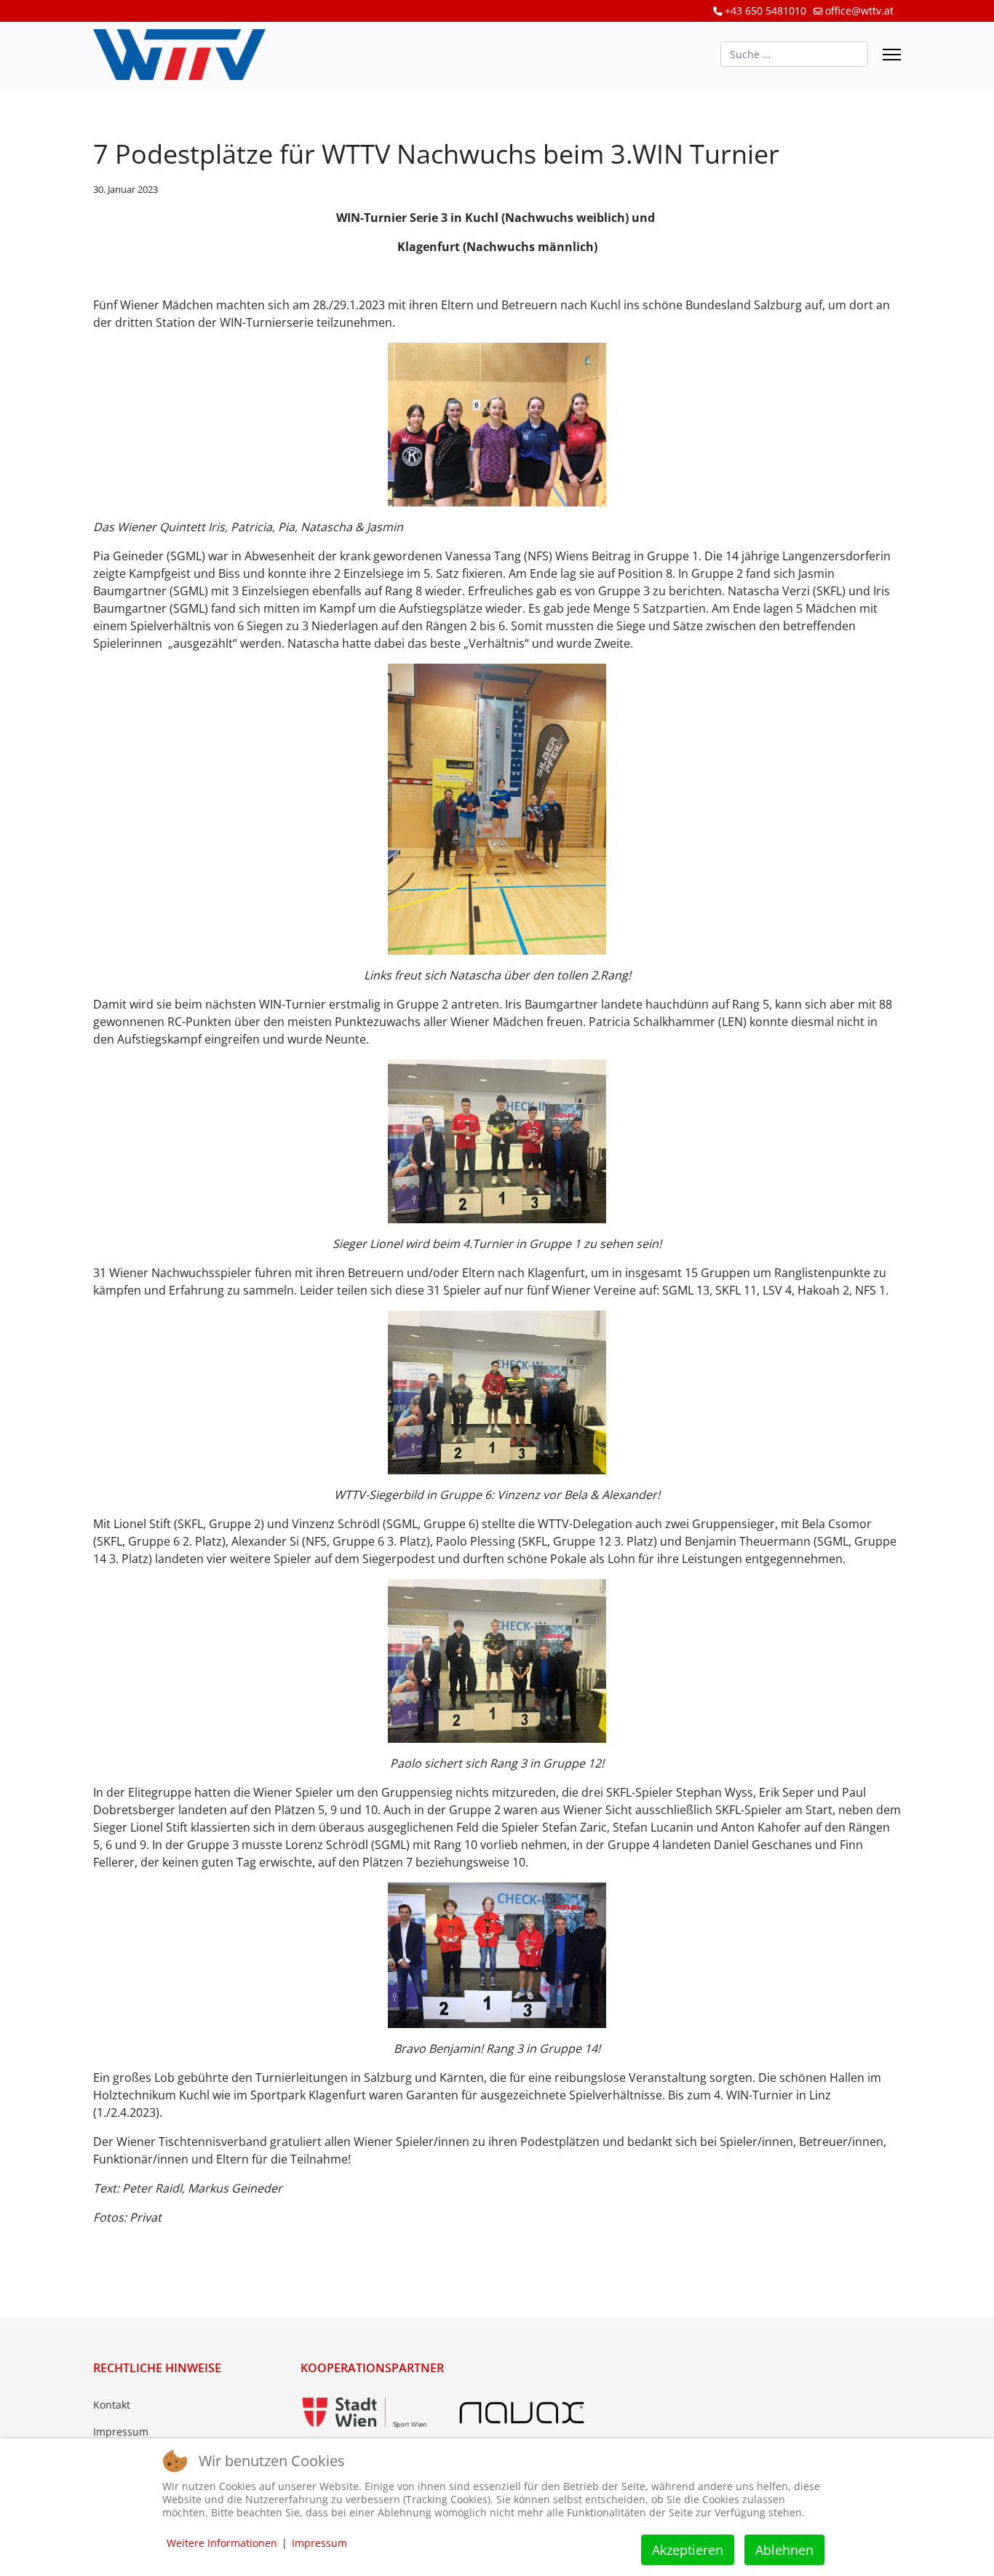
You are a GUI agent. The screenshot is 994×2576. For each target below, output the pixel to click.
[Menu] (892, 55)
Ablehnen (784, 2550)
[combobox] (794, 54)
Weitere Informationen (222, 2543)
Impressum (121, 2432)
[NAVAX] (522, 2413)
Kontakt (112, 2405)
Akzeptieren (688, 2550)
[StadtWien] (365, 2413)
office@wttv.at (859, 11)
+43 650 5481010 (766, 11)
